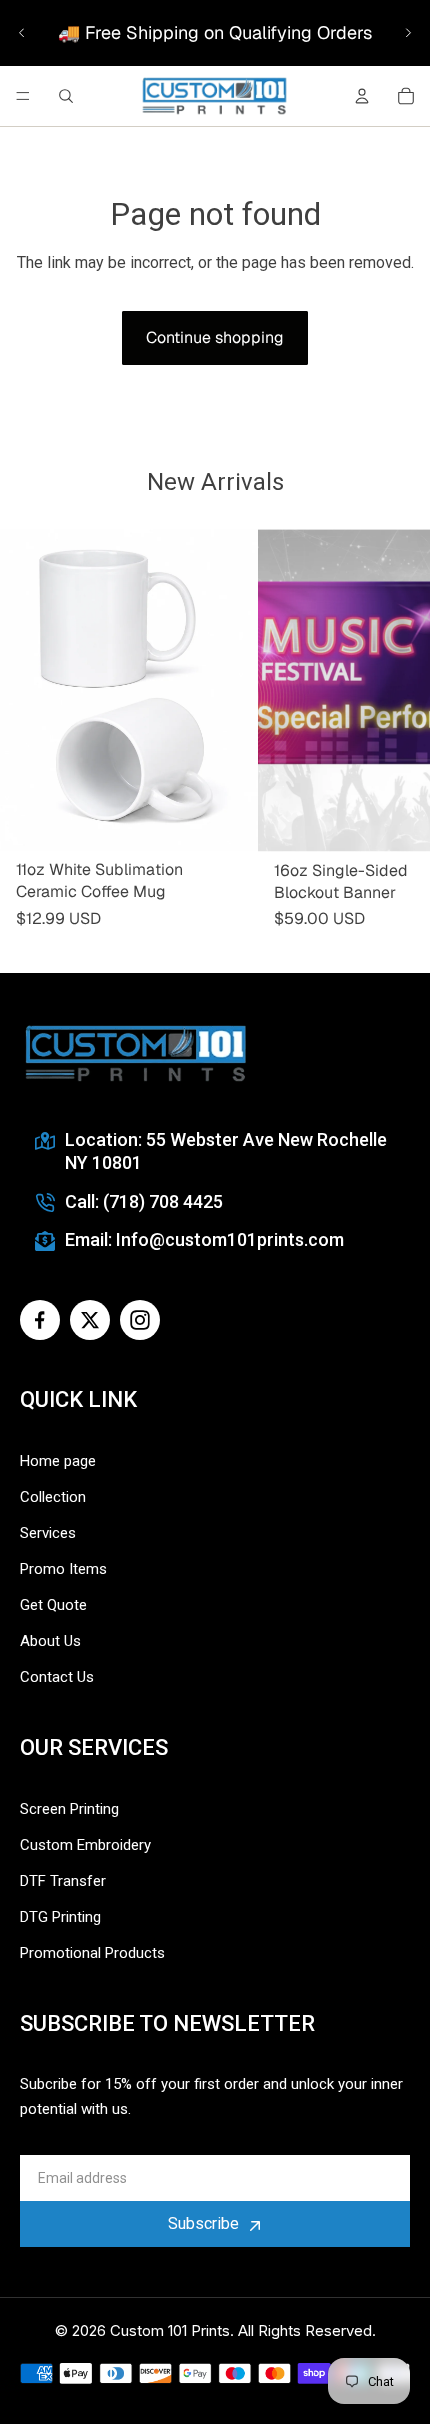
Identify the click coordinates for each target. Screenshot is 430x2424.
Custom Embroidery (85, 1845)
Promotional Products (92, 1953)
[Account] (362, 96)
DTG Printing (60, 1917)
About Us (50, 1641)
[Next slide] (408, 33)
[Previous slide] (22, 33)
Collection (53, 1497)
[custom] (40, 1320)
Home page (58, 1461)
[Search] (66, 96)
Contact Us (57, 1677)
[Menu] (23, 96)
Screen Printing (69, 1809)
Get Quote (53, 1605)
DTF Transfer (63, 1881)
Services (48, 1533)
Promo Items (63, 1569)
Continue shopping (215, 337)
